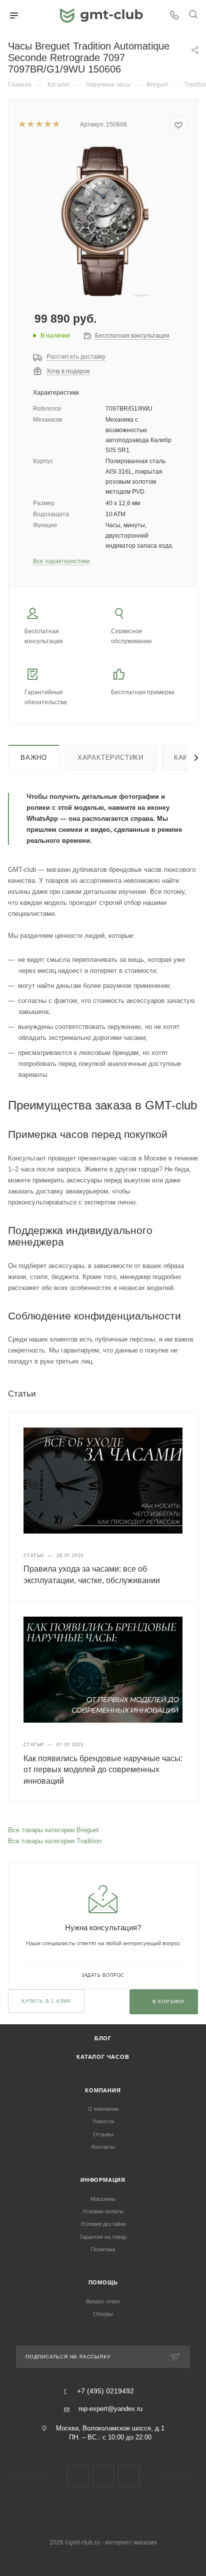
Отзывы (103, 2134)
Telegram (103, 2476)
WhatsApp (129, 2476)
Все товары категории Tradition (55, 1841)
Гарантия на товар (103, 2237)
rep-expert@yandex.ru (110, 2409)
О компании (103, 2109)
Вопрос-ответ (103, 2301)
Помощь (103, 2282)
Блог (103, 2038)
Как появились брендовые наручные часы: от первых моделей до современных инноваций (103, 1770)
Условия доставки (103, 2224)
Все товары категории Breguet (53, 1830)
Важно (34, 758)
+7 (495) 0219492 (105, 2391)
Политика (103, 2249)
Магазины (103, 2199)
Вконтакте (78, 2476)
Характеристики (110, 758)
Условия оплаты (103, 2211)
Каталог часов (103, 2057)
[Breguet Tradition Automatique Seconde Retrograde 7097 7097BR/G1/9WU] (103, 221)
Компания (103, 2090)
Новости (103, 2121)
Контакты (103, 2147)
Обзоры (103, 2314)
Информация (103, 2180)
